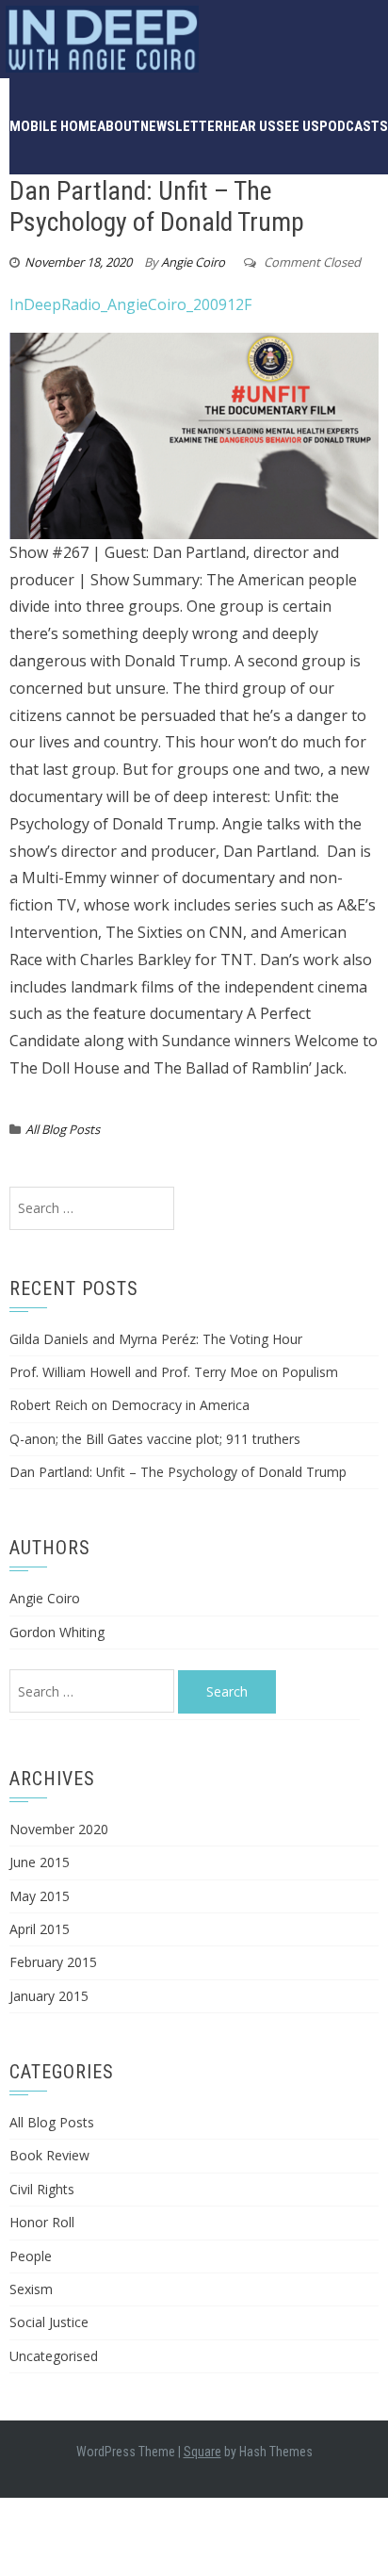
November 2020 (59, 1829)
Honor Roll (42, 2222)
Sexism (31, 2289)
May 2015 (40, 1896)
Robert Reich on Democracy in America (129, 1405)
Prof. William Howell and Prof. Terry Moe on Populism (174, 1372)
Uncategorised (54, 2356)
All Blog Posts (63, 1129)
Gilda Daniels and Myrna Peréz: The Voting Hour (156, 1339)
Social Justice (49, 2322)
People (31, 2256)
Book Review (49, 2155)
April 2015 (40, 1929)
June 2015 (40, 1862)
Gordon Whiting (57, 1632)
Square (202, 2452)
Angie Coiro (193, 262)
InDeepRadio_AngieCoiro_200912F (130, 304)
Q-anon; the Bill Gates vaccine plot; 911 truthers (155, 1439)
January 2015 (49, 1996)
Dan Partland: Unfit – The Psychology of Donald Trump (178, 1472)
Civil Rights (42, 2189)
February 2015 (53, 1962)
